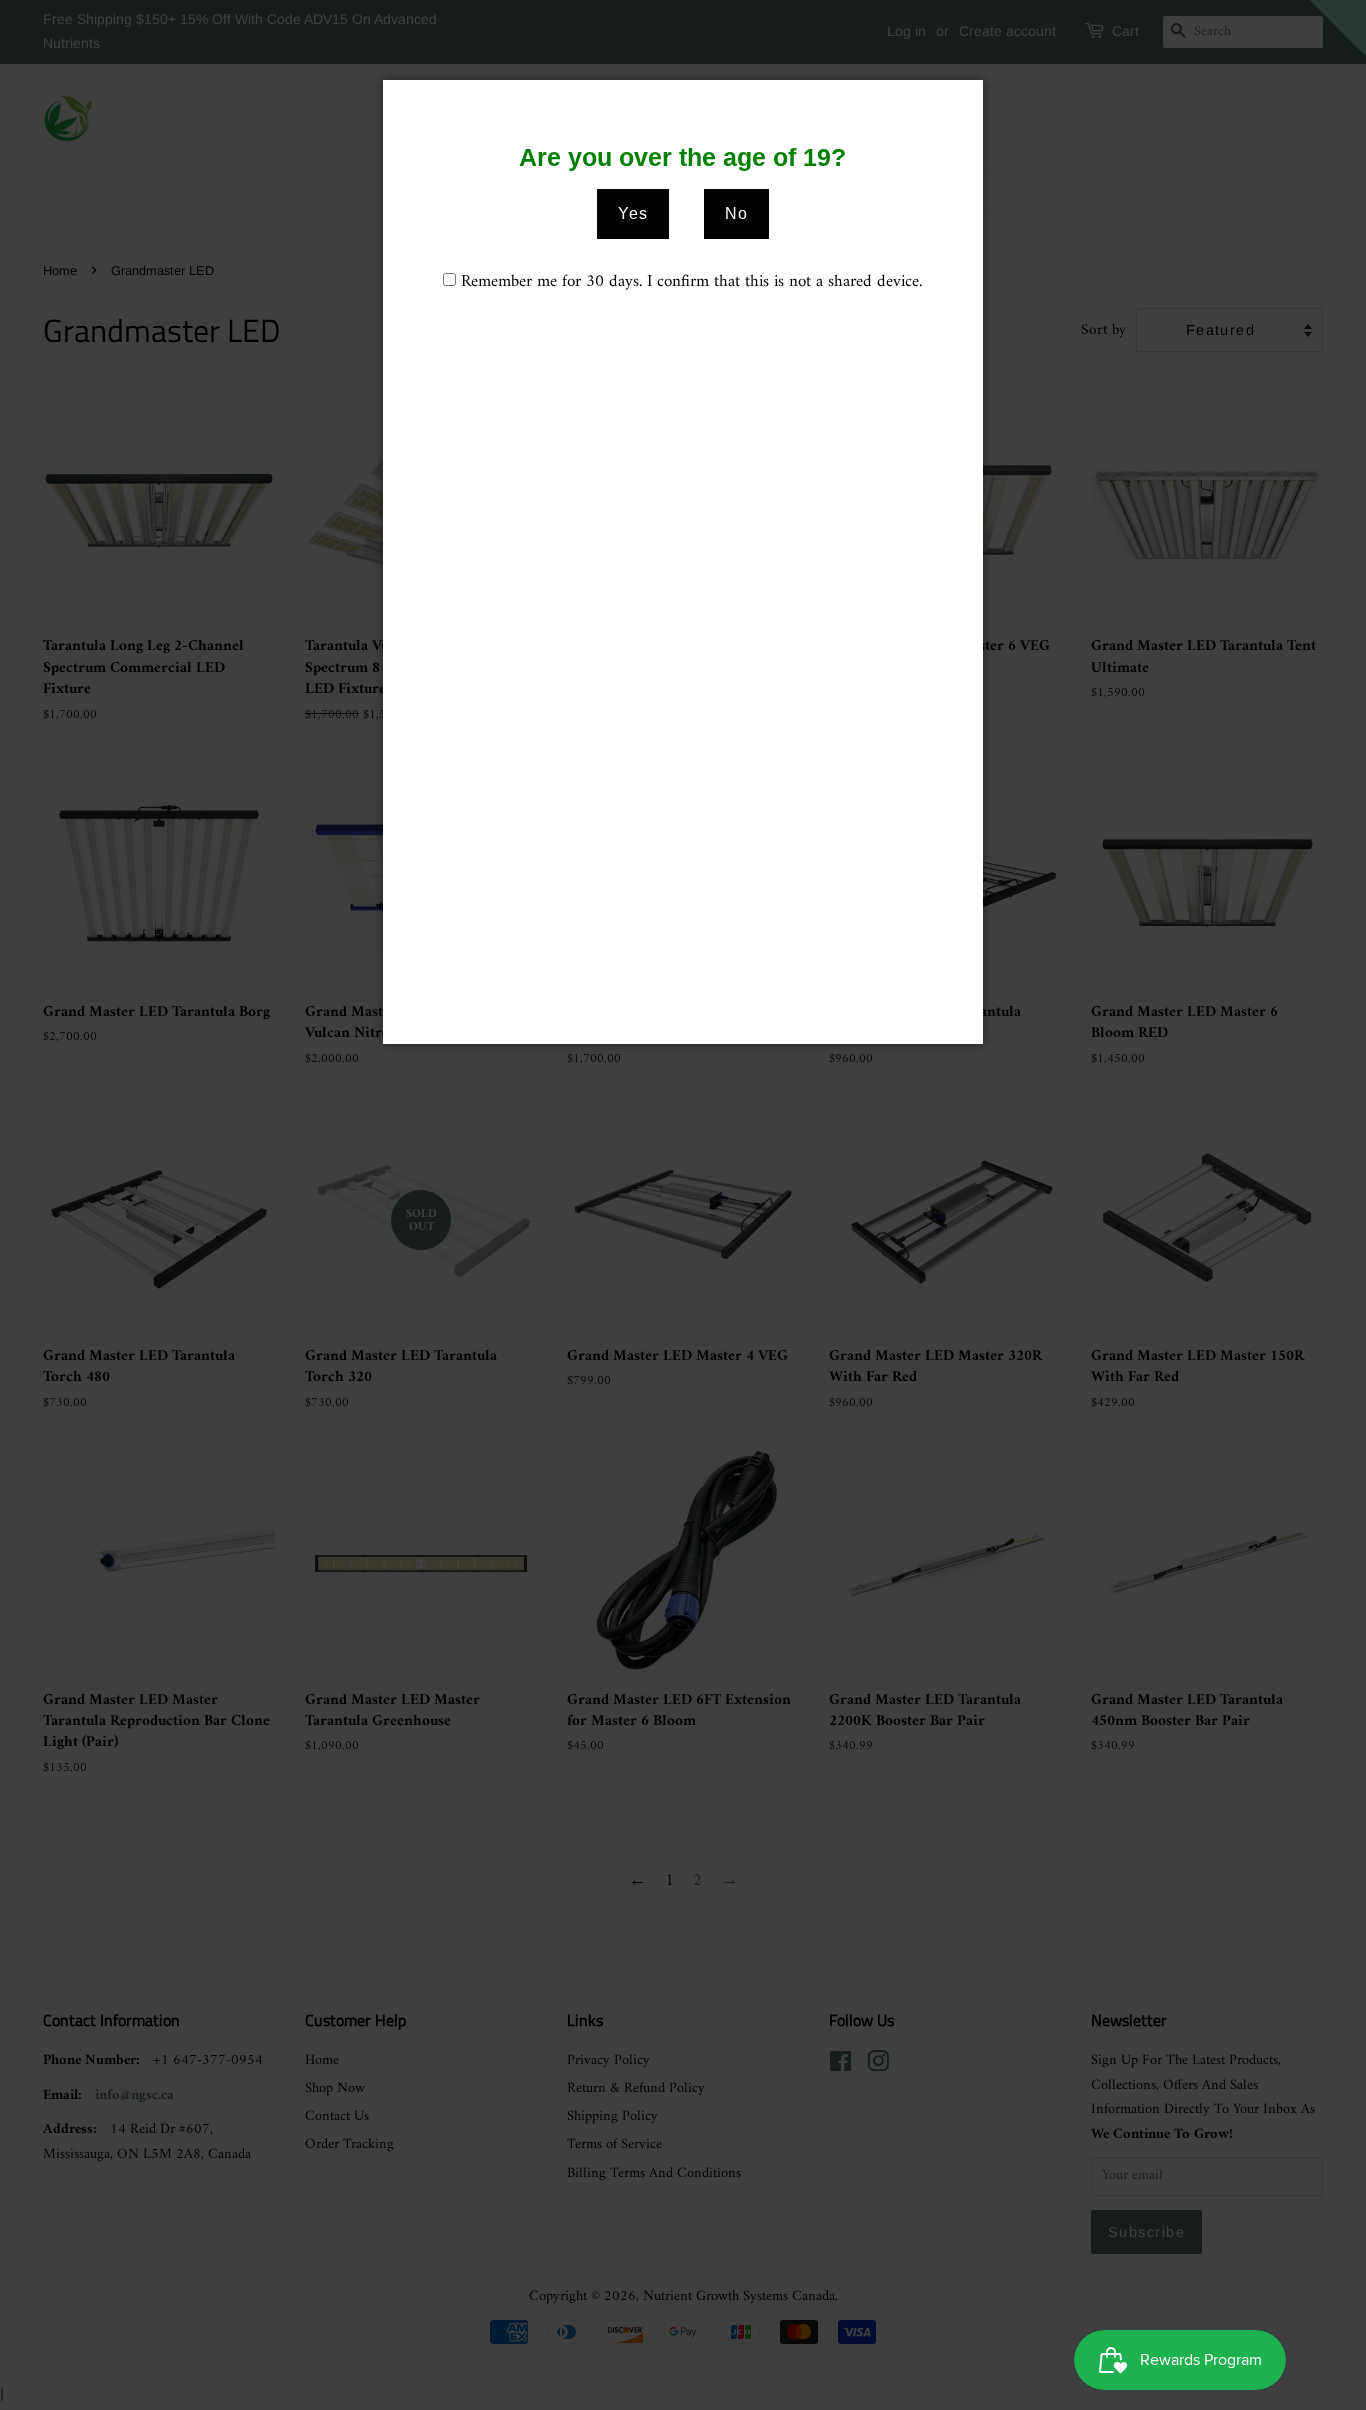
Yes (633, 213)
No (736, 213)
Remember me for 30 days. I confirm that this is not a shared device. (691, 282)
